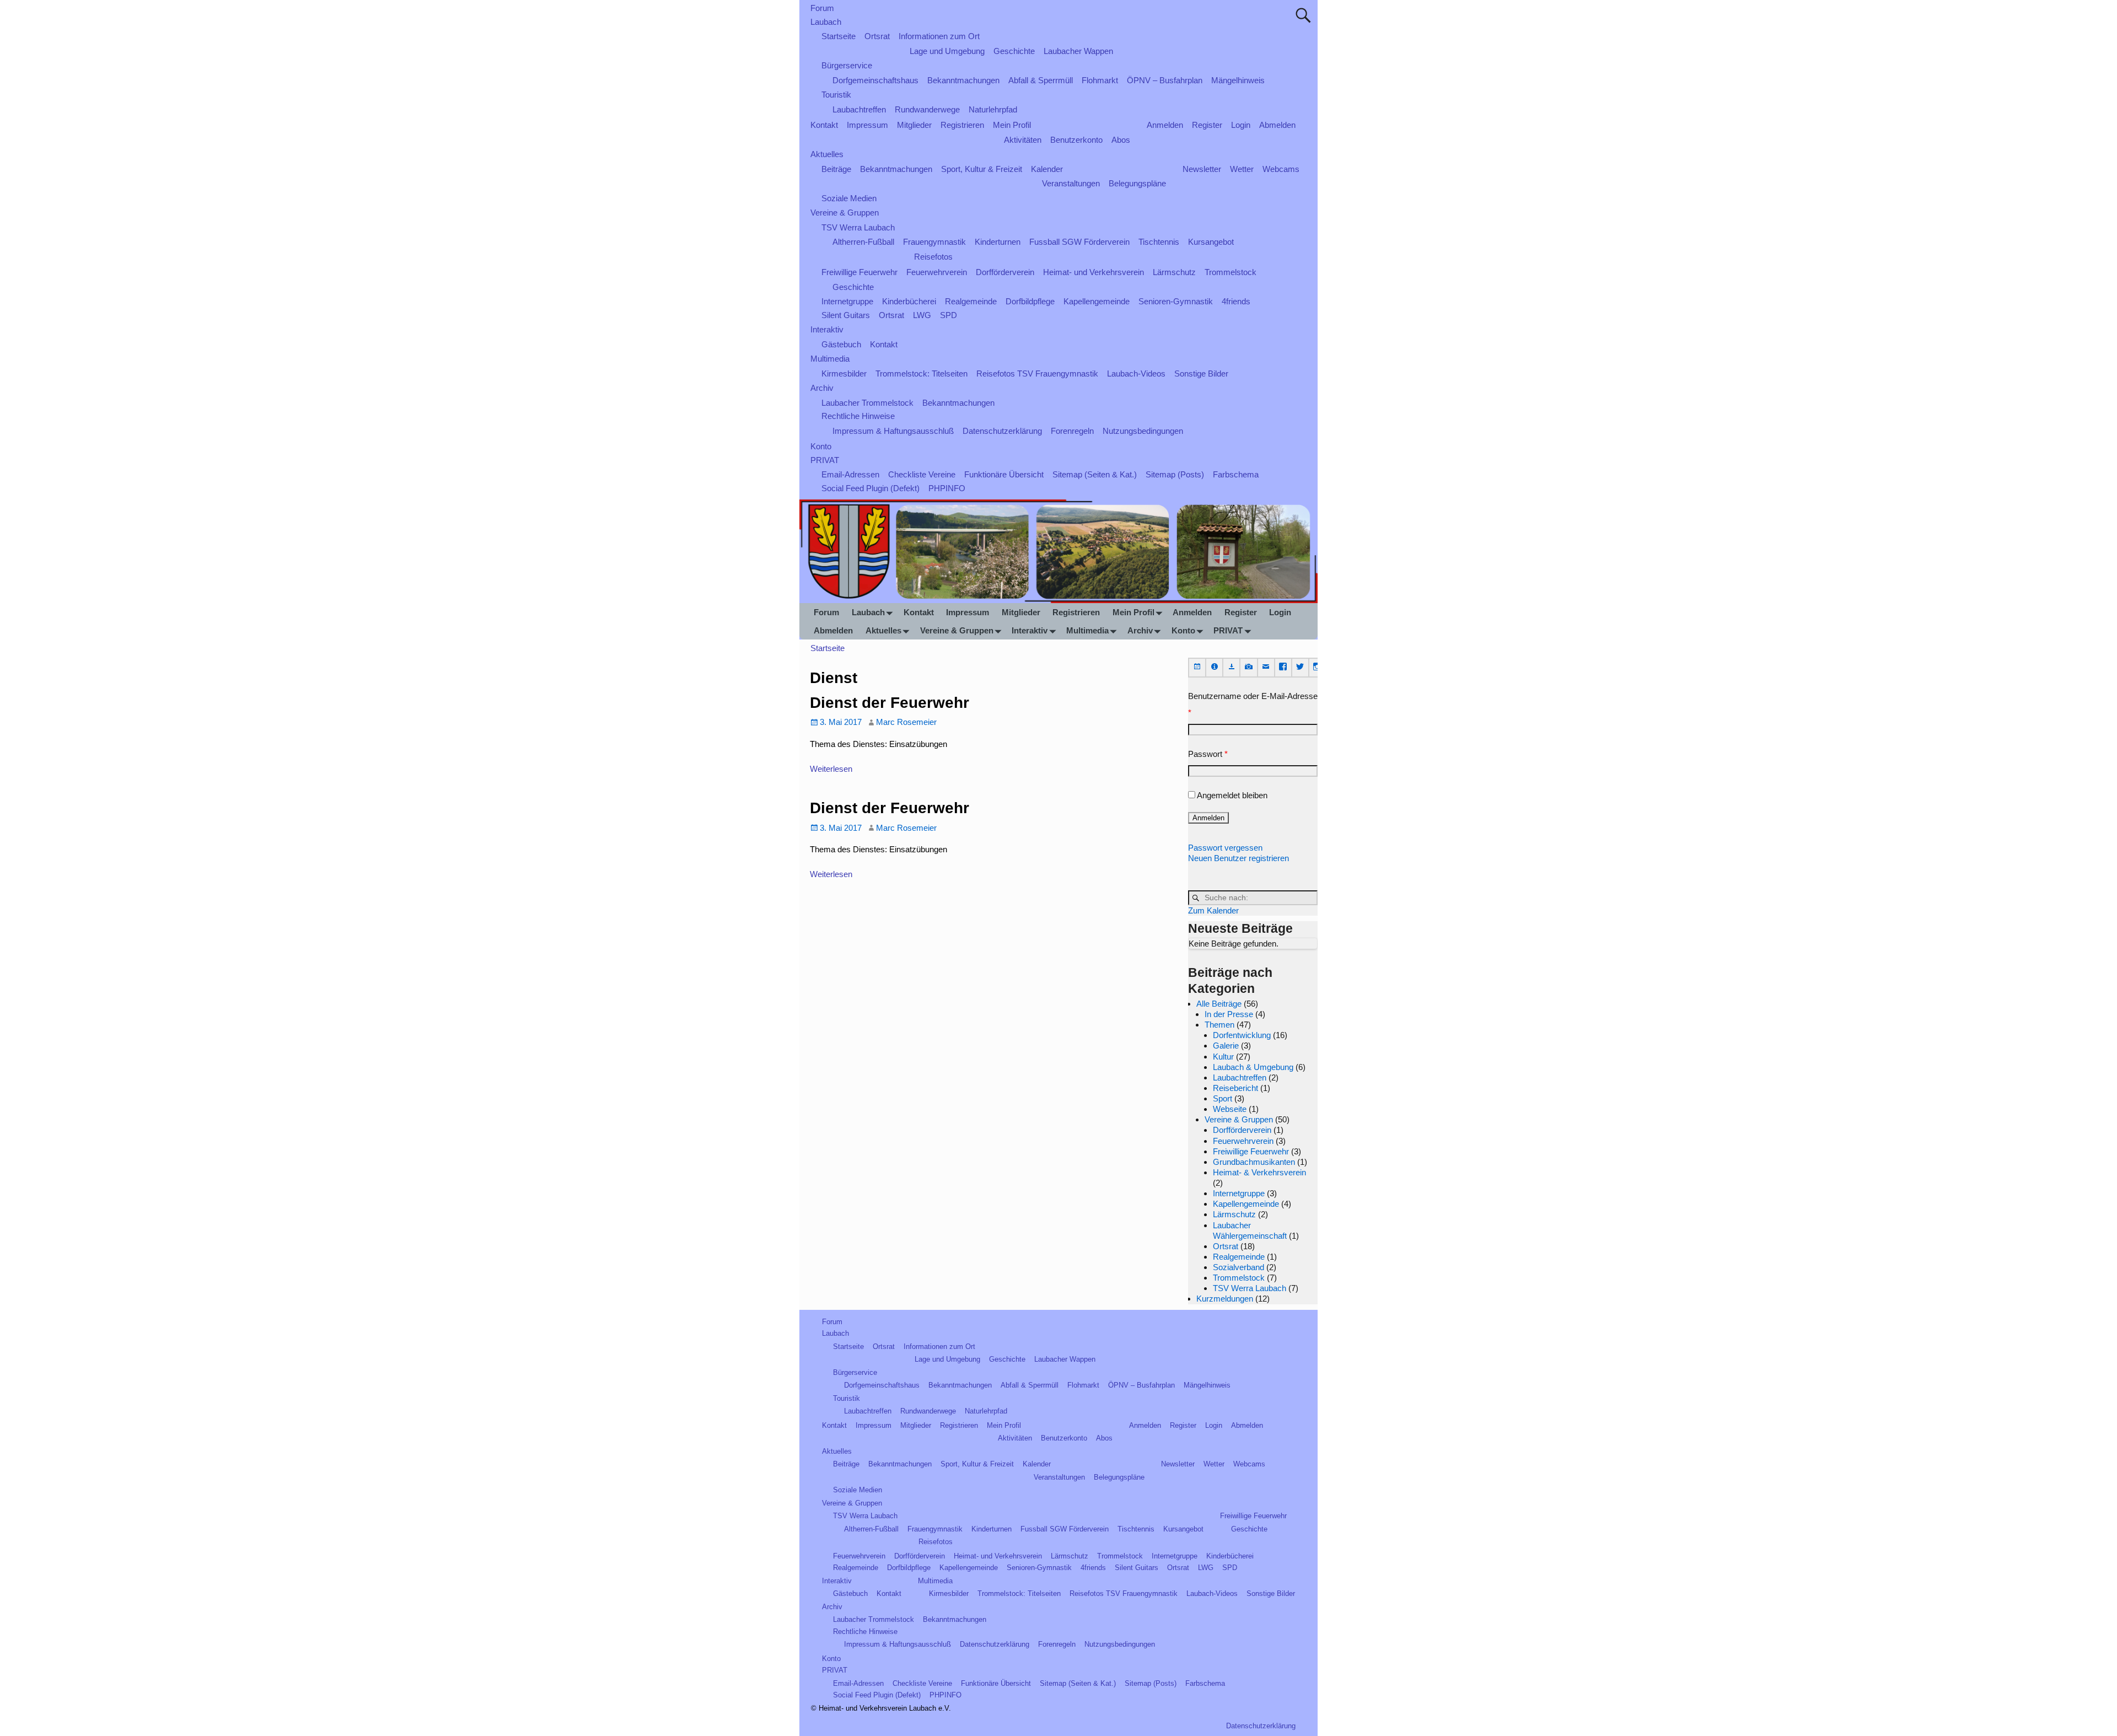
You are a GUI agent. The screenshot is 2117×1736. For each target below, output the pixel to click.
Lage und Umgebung (947, 51)
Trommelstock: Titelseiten (922, 373)
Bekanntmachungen (963, 80)
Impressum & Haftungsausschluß (893, 431)
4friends (1236, 301)
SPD (949, 315)
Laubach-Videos (1136, 373)
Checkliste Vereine (922, 474)
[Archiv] (1232, 667)
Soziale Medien (849, 198)
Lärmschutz (1174, 272)
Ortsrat (877, 36)
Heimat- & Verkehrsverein (1259, 1172)
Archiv (822, 388)
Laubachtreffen (859, 109)
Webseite (1230, 1109)
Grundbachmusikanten (1254, 1162)
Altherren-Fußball (863, 242)
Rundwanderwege (927, 109)
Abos (1121, 140)
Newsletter (1202, 169)
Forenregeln (1072, 431)
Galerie (1226, 1046)
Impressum (867, 125)
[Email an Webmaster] (1266, 667)
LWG (922, 315)
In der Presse (1229, 1014)
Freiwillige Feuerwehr (859, 272)
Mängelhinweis (1238, 80)
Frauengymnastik (934, 242)
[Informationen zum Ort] (1215, 667)
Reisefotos (933, 257)
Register (1207, 125)
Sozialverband (1239, 1267)
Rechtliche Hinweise (858, 416)
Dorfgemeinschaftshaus (875, 80)
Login (1241, 125)
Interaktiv (827, 329)
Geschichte (1014, 51)
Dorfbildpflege (1030, 301)
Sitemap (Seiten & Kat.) (1095, 474)
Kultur (1223, 1057)
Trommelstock (1231, 272)
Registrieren (962, 125)
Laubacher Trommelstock (867, 403)
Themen (1219, 1025)
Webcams (1281, 169)
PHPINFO (947, 488)
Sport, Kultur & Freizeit (982, 169)
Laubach (826, 22)
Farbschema (1236, 474)
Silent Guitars (846, 315)
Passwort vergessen (1225, 848)
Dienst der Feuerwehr (890, 703)
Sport (1223, 1098)
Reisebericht (1235, 1088)
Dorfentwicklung (1242, 1035)
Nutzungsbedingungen (1143, 431)
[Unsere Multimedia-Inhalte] (1249, 667)
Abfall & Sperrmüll (1041, 80)
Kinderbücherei (909, 301)
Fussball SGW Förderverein (1079, 242)
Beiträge (836, 169)
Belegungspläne (1137, 183)
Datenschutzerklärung (1002, 431)
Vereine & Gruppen (845, 213)
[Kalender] (1197, 667)
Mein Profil (1012, 125)
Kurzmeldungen (1225, 1299)
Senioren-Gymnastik (1176, 301)
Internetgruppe (847, 301)
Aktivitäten (1023, 140)
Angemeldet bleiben (1232, 795)
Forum (822, 8)
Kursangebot (1211, 242)
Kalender (1047, 169)
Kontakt (824, 125)
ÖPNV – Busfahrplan (1165, 80)
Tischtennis (1159, 242)
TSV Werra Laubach (858, 227)
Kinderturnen (998, 242)
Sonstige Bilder (1201, 373)
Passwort (1208, 754)
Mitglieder (914, 125)
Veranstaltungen (1071, 183)
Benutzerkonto (1076, 140)
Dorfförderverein (1005, 272)
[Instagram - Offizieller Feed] (1317, 667)
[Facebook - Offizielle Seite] (1283, 667)
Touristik (836, 95)
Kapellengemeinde (1097, 301)
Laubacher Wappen (1078, 51)
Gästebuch (841, 344)
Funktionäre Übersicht (1004, 474)
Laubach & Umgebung (1253, 1067)
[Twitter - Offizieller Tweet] (1300, 667)
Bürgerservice (847, 65)
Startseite (839, 36)
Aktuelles (827, 154)
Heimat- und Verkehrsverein (1094, 272)
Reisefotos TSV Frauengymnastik (1037, 373)
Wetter (1242, 169)
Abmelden (1277, 125)
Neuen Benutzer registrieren (1239, 858)
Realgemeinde (971, 301)
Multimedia (830, 359)
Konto (821, 446)
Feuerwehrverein (937, 272)
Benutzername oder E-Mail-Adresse (1253, 704)
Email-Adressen (850, 474)
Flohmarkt (1100, 80)
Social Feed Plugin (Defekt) (871, 488)
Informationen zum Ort (939, 36)
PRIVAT (825, 460)
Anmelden (1165, 125)
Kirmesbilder (844, 373)
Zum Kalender (1213, 910)
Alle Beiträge (1219, 1004)
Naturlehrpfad (993, 109)
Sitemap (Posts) (1175, 474)
